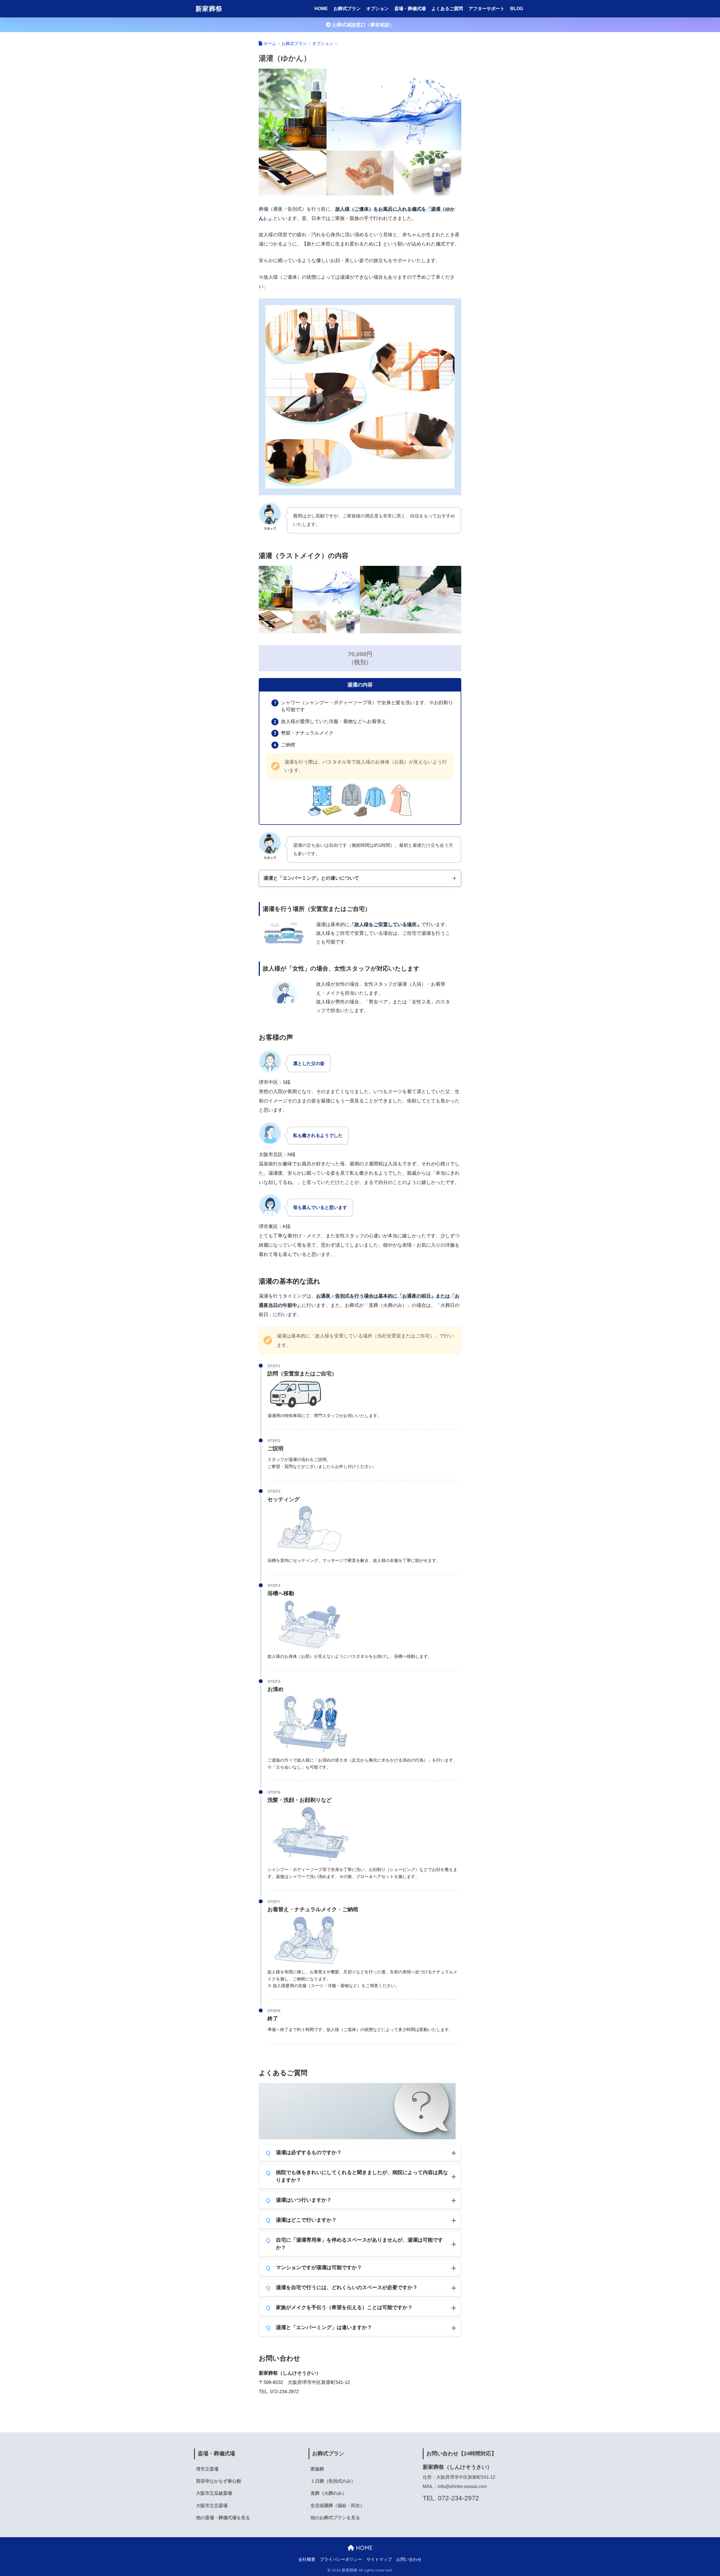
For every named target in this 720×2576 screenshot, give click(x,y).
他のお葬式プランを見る (335, 2518)
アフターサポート (487, 9)
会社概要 (307, 2559)
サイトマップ (379, 2559)
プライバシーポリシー (341, 2559)
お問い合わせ (409, 2559)
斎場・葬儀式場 (410, 9)
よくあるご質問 (447, 9)
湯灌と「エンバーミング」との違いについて (311, 878)
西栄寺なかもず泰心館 (219, 2481)
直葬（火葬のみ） (328, 2493)
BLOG (517, 9)
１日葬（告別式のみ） (333, 2481)
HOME (321, 9)
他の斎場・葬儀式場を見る (223, 2518)
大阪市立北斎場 (212, 2506)
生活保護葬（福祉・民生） (337, 2506)
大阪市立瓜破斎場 (214, 2493)
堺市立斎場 (207, 2469)
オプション (377, 9)
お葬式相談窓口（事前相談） (363, 25)
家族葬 (317, 2469)
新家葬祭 (209, 9)
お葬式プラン (347, 9)
